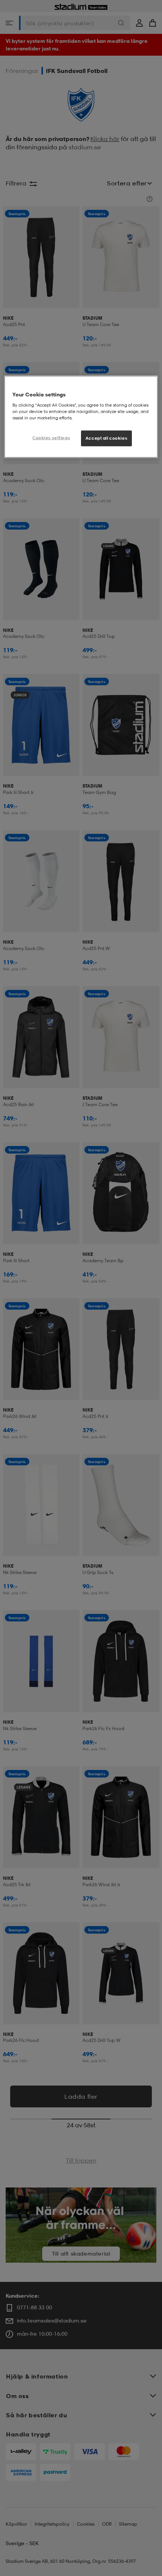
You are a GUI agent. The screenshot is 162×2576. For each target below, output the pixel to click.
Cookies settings (51, 438)
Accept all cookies (106, 438)
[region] (81, 417)
